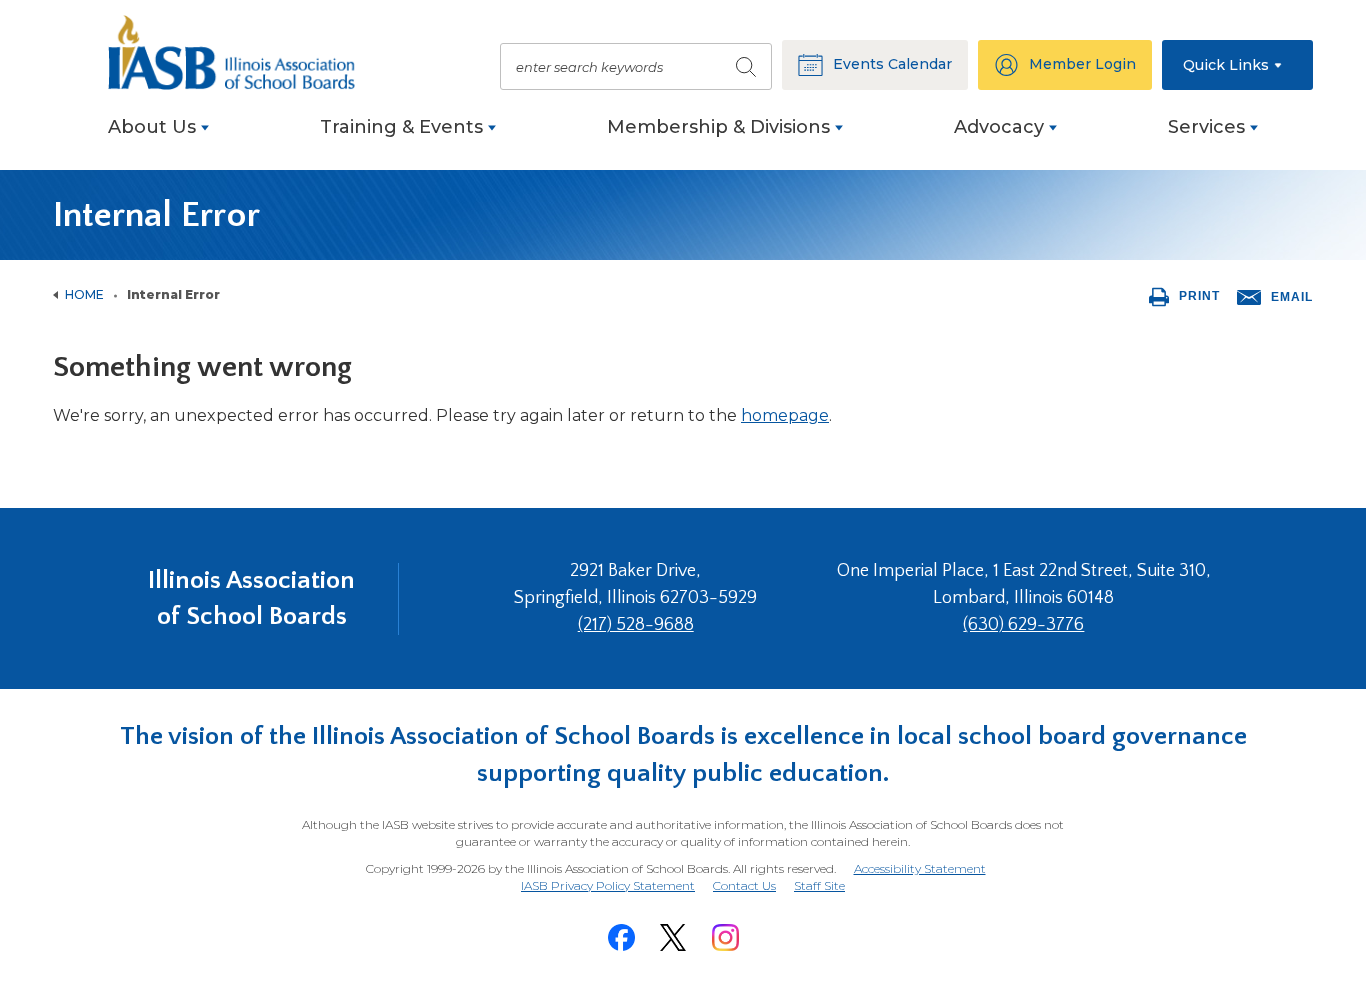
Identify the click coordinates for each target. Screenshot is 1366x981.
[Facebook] (621, 937)
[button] (1237, 65)
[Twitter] (673, 937)
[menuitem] (158, 137)
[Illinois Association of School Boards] (243, 52)
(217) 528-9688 (636, 625)
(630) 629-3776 (1023, 625)
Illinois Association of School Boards (251, 598)
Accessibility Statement (920, 868)
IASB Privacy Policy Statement (608, 885)
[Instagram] (725, 937)
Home (84, 294)
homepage (785, 415)
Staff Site (819, 886)
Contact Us (744, 885)
